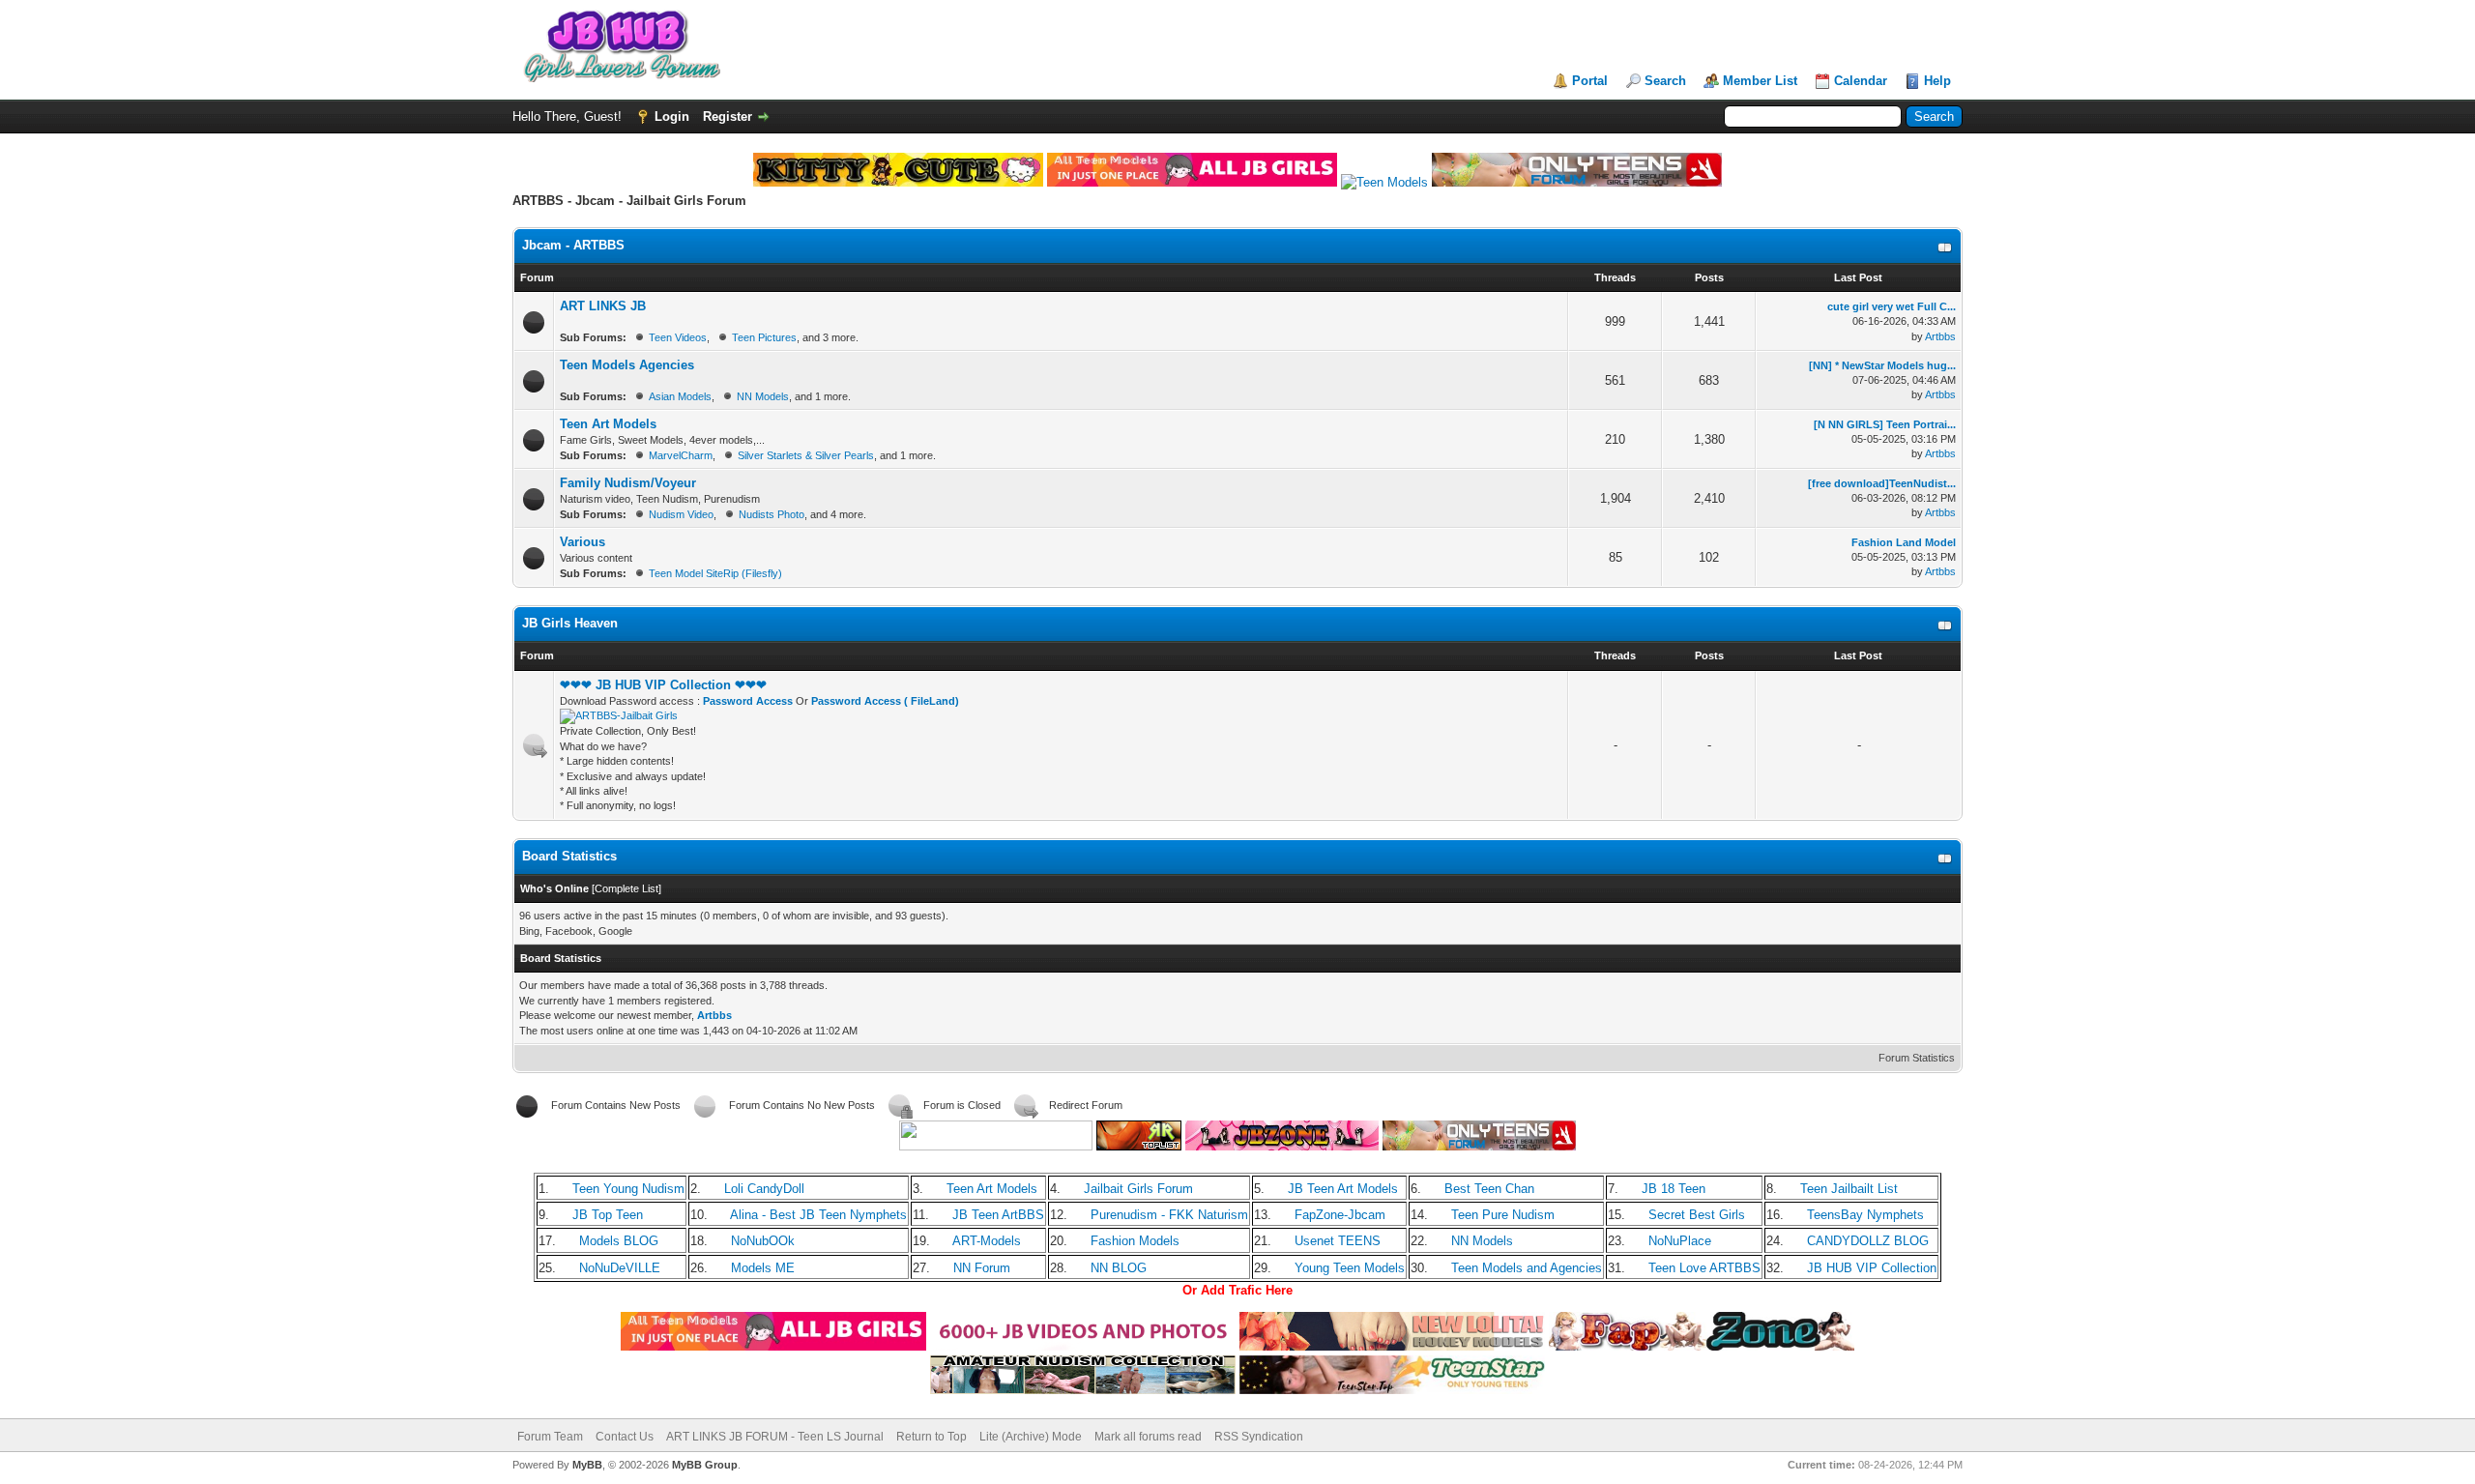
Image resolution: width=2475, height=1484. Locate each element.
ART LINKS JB (603, 306)
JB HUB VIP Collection (1872, 1268)
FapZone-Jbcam (1340, 1215)
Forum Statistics (1917, 1058)
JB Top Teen (608, 1215)
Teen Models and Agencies (1527, 1268)
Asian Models (680, 396)
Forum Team (550, 1437)
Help (1937, 81)
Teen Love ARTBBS (1704, 1268)
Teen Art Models (608, 424)
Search (1665, 81)
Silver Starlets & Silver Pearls (806, 455)
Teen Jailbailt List (1849, 1189)
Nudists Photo (772, 514)
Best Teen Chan (1489, 1189)
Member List (1760, 81)
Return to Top (932, 1437)
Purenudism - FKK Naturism (1169, 1215)
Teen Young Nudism (628, 1189)
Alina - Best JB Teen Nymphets (818, 1215)
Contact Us (625, 1437)
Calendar (1861, 81)
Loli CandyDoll (764, 1189)
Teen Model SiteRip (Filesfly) (715, 573)
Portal (1590, 81)
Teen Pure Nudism (1503, 1215)
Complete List (626, 888)
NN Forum (982, 1268)
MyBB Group (705, 1465)
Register (728, 116)
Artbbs (1940, 336)
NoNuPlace (1680, 1241)
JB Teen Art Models (1343, 1189)
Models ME (763, 1268)
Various (582, 542)
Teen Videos (678, 337)
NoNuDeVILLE (620, 1268)
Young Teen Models (1350, 1268)
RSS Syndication (1259, 1437)
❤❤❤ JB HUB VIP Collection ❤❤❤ (663, 685)
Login (672, 116)
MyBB (587, 1465)
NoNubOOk (763, 1241)
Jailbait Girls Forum (1138, 1189)
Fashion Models (1135, 1241)
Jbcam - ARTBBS (573, 245)
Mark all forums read (1148, 1437)
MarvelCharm (681, 455)
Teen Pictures (764, 337)
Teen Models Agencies (627, 365)
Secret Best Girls (1697, 1215)
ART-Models (987, 1241)
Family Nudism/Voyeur (628, 483)
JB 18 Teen (1674, 1189)
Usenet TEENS (1338, 1241)
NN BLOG (1119, 1268)
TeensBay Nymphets (1865, 1215)
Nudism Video (681, 514)
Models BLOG (619, 1241)
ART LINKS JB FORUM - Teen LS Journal (775, 1437)
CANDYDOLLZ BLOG (1868, 1241)
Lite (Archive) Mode (1031, 1437)
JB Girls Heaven (570, 623)
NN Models (763, 396)
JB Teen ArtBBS (998, 1215)
